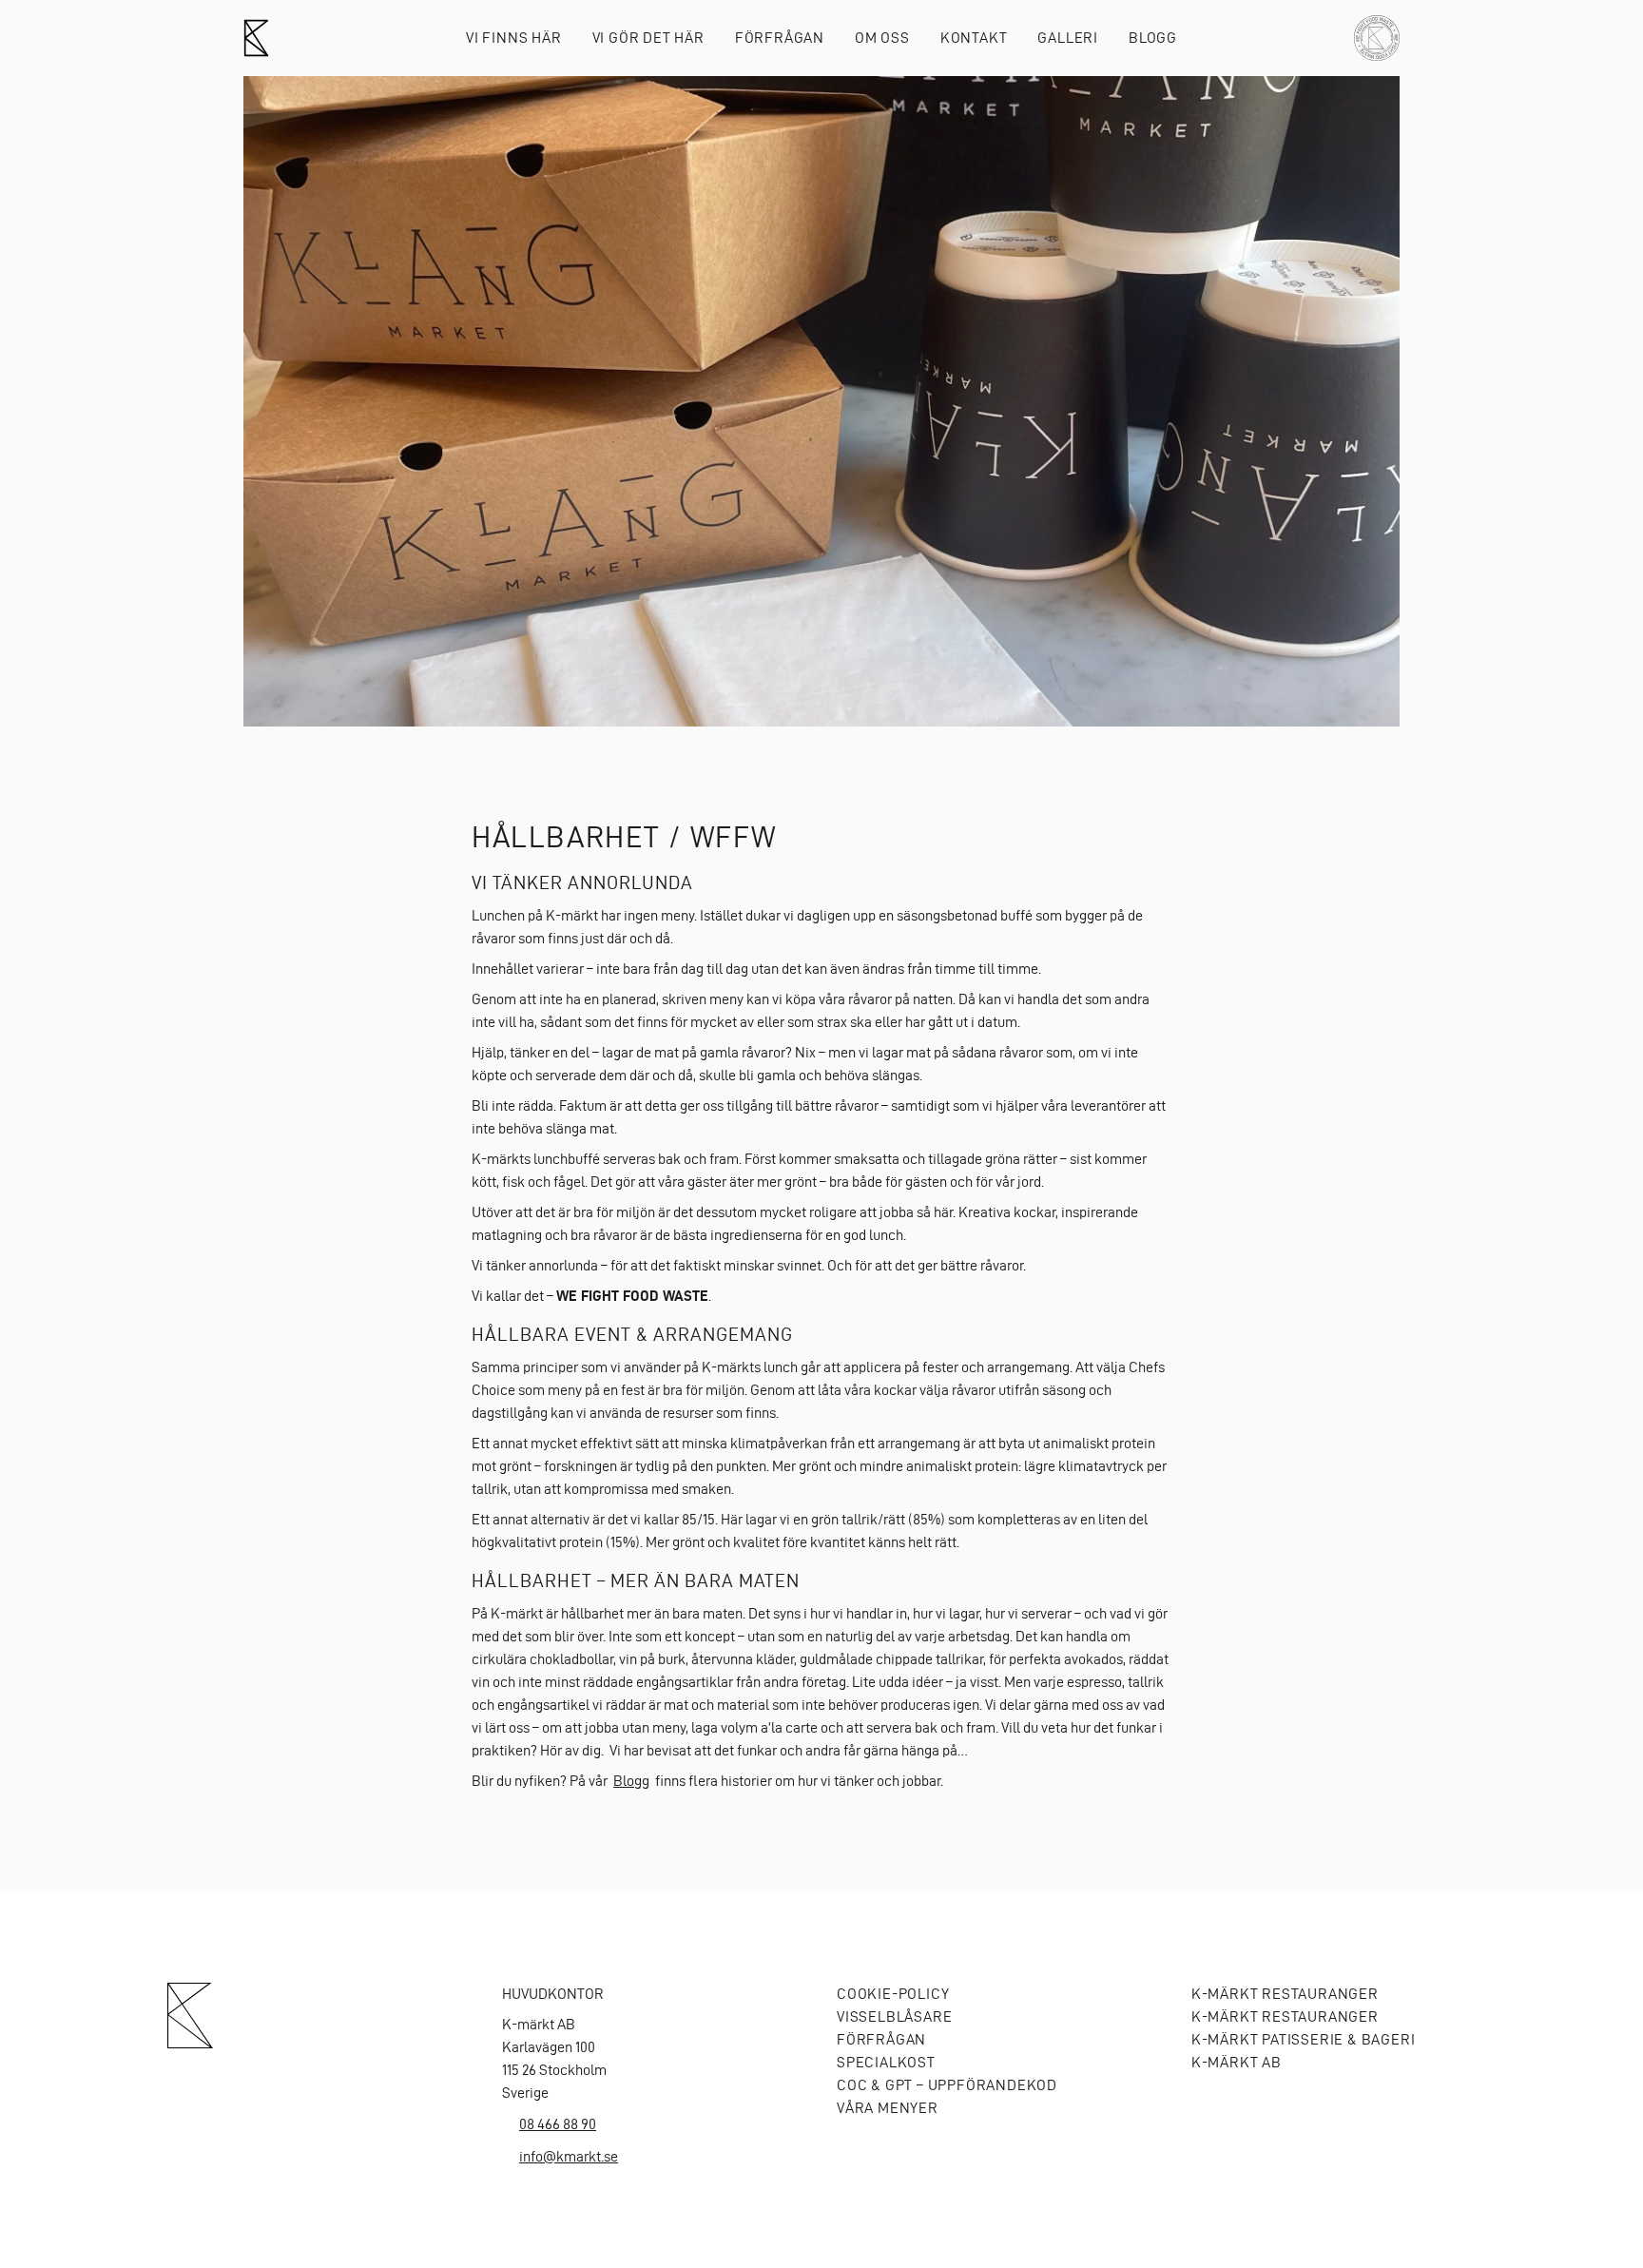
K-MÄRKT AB (1237, 2062)
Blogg (1153, 38)
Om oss (882, 38)
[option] (821, 401)
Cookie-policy (893, 1994)
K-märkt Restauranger (1285, 1994)
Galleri (1068, 38)
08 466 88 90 (558, 2124)
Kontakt (974, 38)
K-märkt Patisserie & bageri (1303, 2039)
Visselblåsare (894, 2016)
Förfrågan (780, 38)
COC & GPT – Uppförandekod (947, 2085)
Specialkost (886, 2062)
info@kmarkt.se (569, 2156)
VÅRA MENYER (888, 2108)
